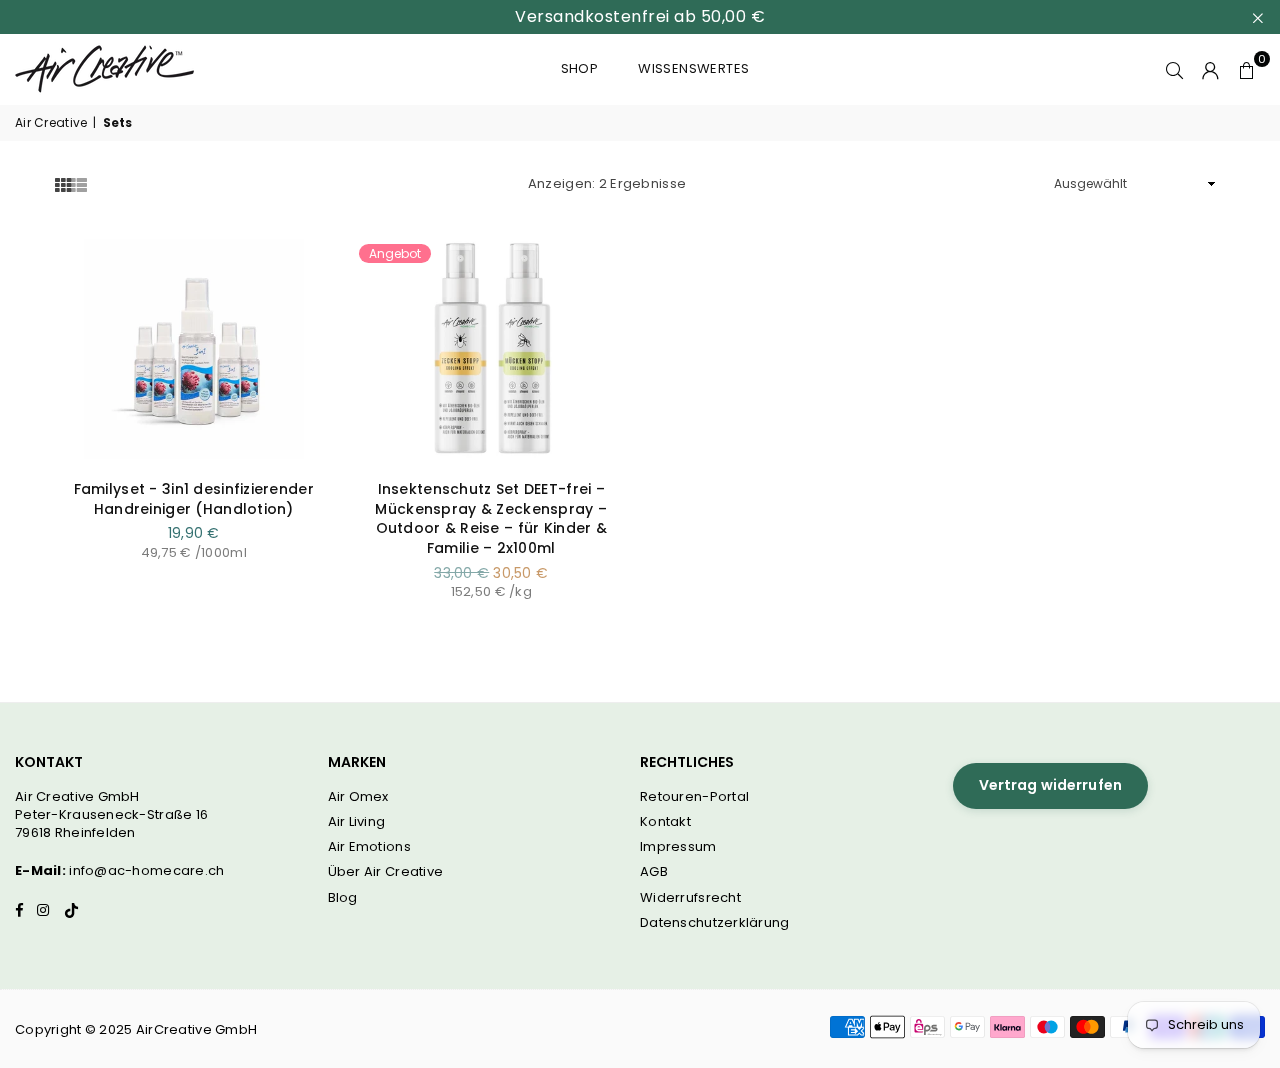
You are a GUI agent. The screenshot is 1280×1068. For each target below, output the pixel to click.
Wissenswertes (693, 68)
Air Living (357, 821)
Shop (580, 68)
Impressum (678, 846)
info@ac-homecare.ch (146, 870)
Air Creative (51, 123)
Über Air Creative (386, 871)
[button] (1247, 69)
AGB (654, 871)
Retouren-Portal (694, 796)
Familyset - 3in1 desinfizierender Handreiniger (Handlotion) (194, 499)
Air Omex (358, 796)
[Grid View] (63, 185)
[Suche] (1175, 69)
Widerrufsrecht (690, 897)
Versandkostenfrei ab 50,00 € (640, 16)
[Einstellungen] (1211, 69)
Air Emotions (369, 846)
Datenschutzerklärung (715, 922)
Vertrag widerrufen (1051, 785)
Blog (343, 897)
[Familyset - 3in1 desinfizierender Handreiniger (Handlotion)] (194, 349)
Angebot (395, 253)
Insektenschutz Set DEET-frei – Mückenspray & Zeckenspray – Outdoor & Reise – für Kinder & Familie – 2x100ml (491, 518)
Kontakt (665, 821)
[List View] (79, 185)
